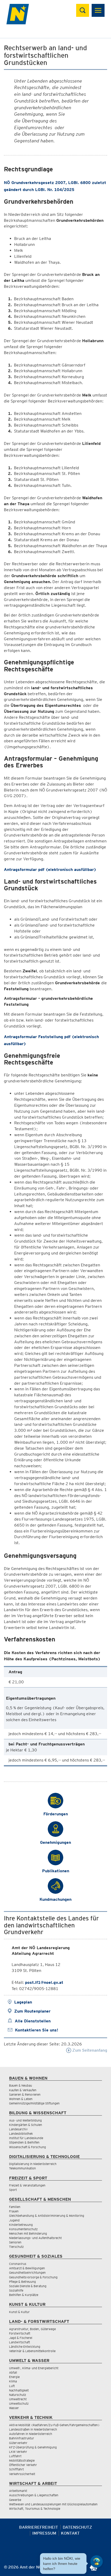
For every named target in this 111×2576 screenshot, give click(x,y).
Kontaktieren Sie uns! (37, 2030)
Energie (14, 2377)
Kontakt (70, 2533)
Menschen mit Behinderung (28, 2233)
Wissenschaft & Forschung (27, 2147)
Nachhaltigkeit (19, 2390)
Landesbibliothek (21, 2134)
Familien (15, 2207)
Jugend (14, 2220)
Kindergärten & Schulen (26, 2125)
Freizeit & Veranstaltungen (27, 2185)
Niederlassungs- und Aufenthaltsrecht (35, 2238)
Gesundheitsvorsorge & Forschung (33, 2277)
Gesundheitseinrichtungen (27, 2273)
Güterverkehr (18, 2443)
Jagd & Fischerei (21, 2338)
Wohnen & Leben (21, 2099)
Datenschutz (77, 2527)
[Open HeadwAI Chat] (97, 2562)
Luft (12, 2386)
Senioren (15, 2242)
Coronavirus (18, 2264)
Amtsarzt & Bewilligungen (27, 2268)
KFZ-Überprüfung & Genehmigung (33, 2447)
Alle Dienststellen (33, 2021)
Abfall (13, 2372)
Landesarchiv (18, 2129)
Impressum (44, 2533)
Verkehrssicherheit (22, 2474)
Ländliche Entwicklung (25, 2347)
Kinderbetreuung (21, 2225)
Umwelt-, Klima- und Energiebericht (34, 2368)
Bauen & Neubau (21, 2085)
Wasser (14, 2408)
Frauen (14, 2211)
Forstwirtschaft (20, 2333)
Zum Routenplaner (32, 2011)
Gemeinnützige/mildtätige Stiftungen (34, 2103)
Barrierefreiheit (39, 2527)
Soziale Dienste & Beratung (28, 2286)
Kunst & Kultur (19, 2312)
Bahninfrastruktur (22, 2438)
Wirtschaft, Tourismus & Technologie (35, 2509)
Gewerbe (15, 2500)
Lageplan (23, 2002)
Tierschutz (16, 2247)
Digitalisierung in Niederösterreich (33, 2164)
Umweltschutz (19, 2403)
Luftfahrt (15, 2456)
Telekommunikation (22, 2168)
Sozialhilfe (16, 2290)
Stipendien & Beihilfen (24, 2142)
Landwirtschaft (19, 2342)
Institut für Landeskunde (26, 2138)
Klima (13, 2381)
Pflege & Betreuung (22, 2282)
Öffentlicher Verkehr (23, 2465)
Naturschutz (18, 2395)
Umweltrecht (18, 2399)
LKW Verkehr (18, 2452)
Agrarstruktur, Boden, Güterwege (32, 2329)
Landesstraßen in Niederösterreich (33, 2429)
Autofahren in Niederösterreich (31, 2434)
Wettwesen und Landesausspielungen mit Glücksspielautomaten (53, 2504)
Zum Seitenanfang (89, 2050)
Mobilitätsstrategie (22, 2460)
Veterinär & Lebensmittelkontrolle (32, 2351)
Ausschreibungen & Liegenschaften (34, 2495)
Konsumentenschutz (23, 2229)
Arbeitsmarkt (18, 2491)
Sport (13, 2190)
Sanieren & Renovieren (25, 2094)
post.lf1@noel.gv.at (44, 1982)
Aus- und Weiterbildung (25, 2120)
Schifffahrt (16, 2469)
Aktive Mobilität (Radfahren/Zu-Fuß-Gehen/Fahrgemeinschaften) (54, 2425)
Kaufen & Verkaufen (23, 2090)
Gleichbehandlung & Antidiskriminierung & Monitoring (47, 2216)
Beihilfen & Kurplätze (24, 2295)
